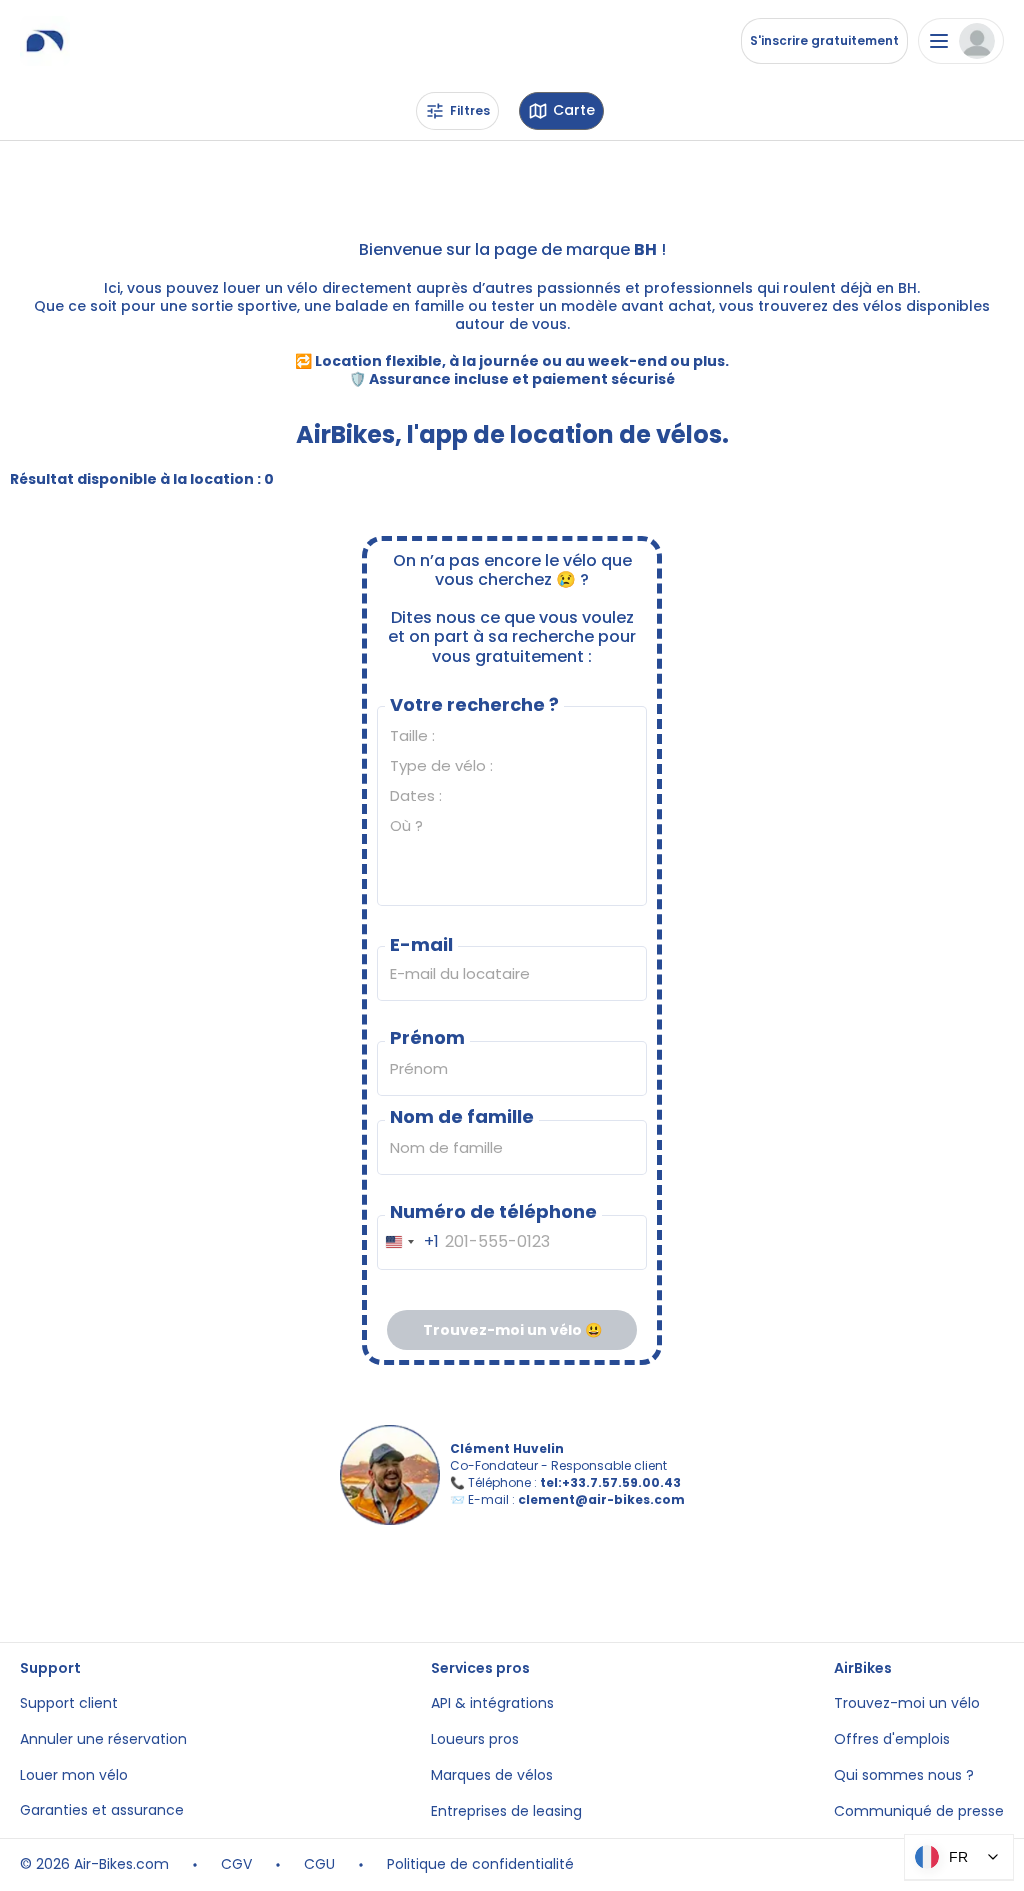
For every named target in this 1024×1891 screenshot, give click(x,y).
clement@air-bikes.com (601, 1499)
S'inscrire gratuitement (824, 40)
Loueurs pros (475, 1739)
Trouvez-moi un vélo (907, 1703)
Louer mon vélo (74, 1775)
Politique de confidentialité (480, 1864)
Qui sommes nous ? (904, 1775)
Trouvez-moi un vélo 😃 (512, 1330)
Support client (69, 1703)
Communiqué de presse (919, 1811)
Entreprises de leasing (506, 1811)
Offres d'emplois (892, 1739)
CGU (319, 1864)
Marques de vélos (492, 1775)
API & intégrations (492, 1703)
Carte (574, 110)
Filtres (470, 111)
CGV (236, 1864)
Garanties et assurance (102, 1810)
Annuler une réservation (103, 1739)
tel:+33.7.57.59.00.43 (610, 1482)
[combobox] (408, 1242)
